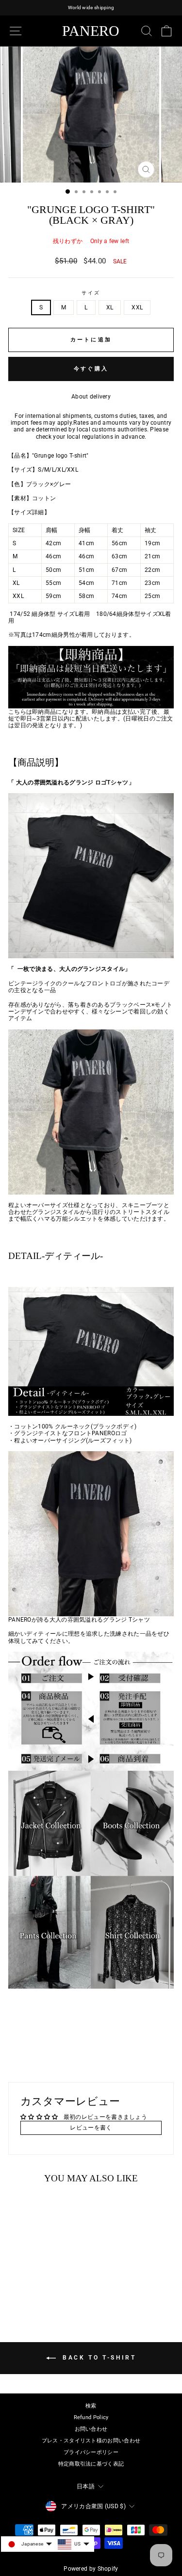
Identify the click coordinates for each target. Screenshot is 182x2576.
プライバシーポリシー (91, 2452)
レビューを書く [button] (91, 2128)
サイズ (91, 293)
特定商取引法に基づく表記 (91, 2464)
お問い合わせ (91, 2429)
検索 (91, 2406)
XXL (137, 307)
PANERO (91, 31)
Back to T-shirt (98, 2358)
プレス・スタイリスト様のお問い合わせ (91, 2441)
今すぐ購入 (91, 369)
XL (110, 307)
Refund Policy (91, 2417)
